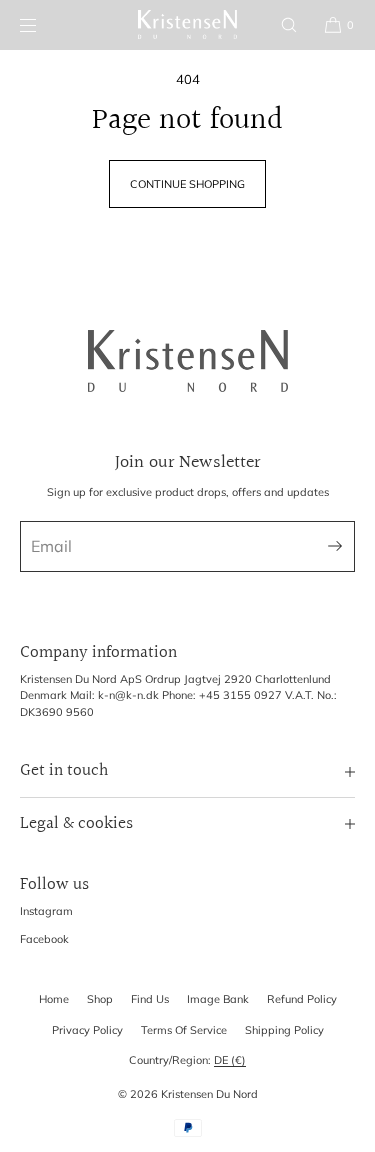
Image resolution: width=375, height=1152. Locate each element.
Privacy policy (87, 1030)
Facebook (44, 939)
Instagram (46, 911)
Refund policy (302, 999)
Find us (150, 999)
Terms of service (184, 1030)
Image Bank (218, 999)
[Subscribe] (330, 546)
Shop (100, 999)
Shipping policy (284, 1030)
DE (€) (230, 1060)
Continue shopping (187, 184)
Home (54, 999)
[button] (289, 24)
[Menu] (44, 24)
